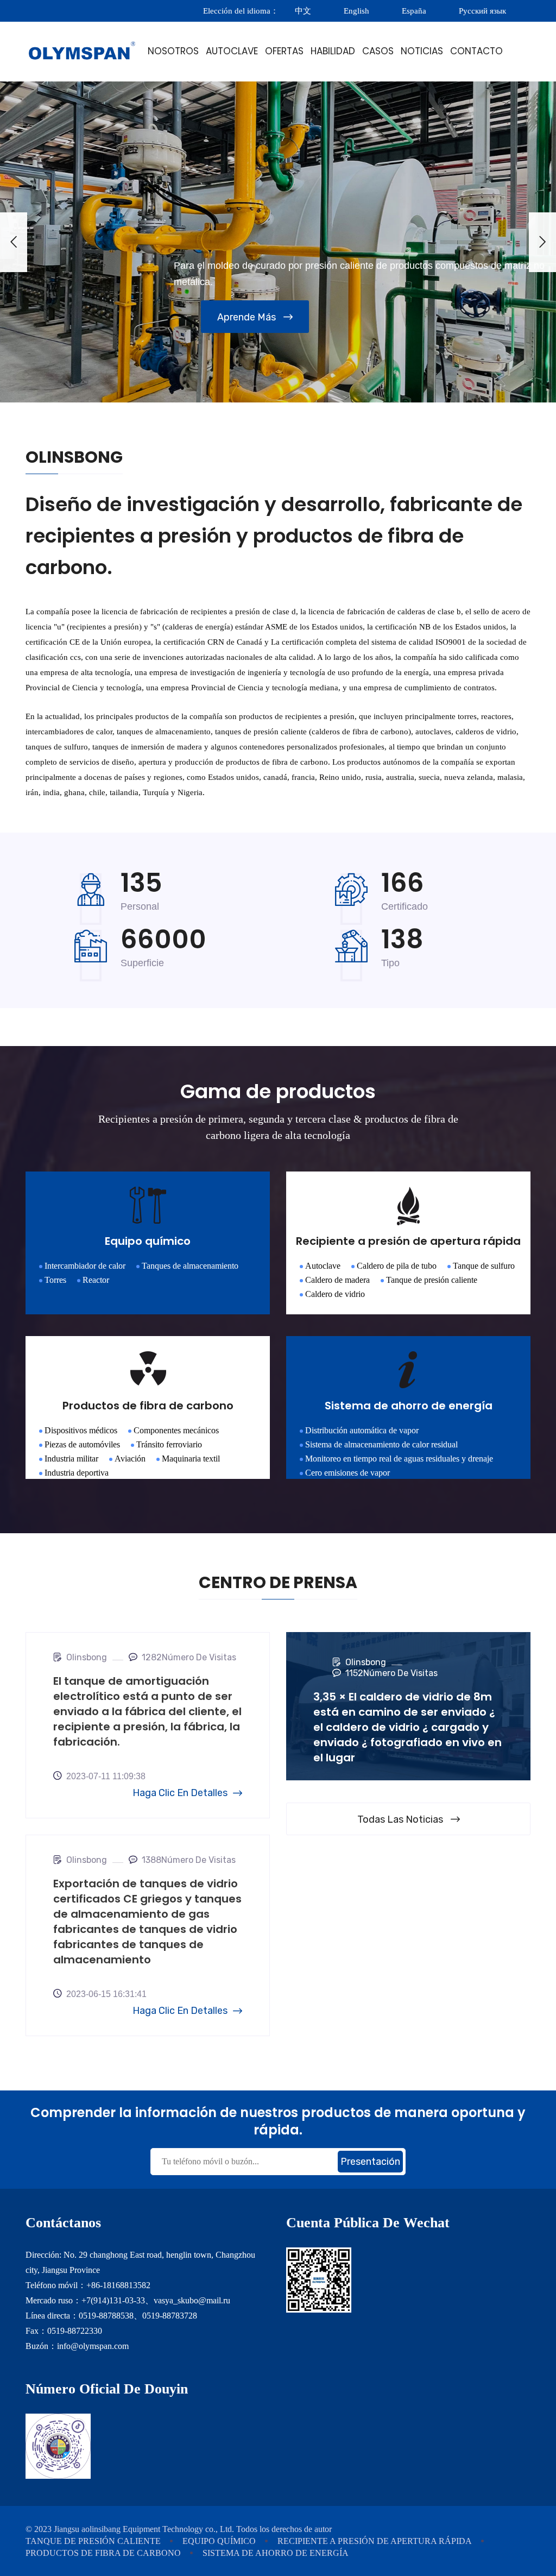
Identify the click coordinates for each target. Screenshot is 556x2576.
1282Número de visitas (189, 1657)
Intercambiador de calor (85, 1266)
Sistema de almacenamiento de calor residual (381, 1444)
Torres (55, 1280)
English (356, 11)
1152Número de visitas (391, 1673)
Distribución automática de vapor (362, 1430)
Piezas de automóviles (82, 1444)
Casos (378, 51)
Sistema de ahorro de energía (276, 2553)
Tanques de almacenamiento (190, 1266)
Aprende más (247, 317)
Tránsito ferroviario (169, 1444)
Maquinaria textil (191, 1459)
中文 (303, 11)
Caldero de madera (337, 1280)
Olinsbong (87, 1657)
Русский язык (484, 11)
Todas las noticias (400, 1819)
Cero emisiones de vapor (347, 1473)
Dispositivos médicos (81, 1430)
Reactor (96, 1280)
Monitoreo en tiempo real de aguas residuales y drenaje (399, 1459)
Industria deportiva (77, 1473)
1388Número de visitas (189, 1860)
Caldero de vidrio (335, 1294)
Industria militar (71, 1459)
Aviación (130, 1459)
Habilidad (333, 51)
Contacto (476, 51)
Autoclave (232, 51)
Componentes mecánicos (176, 1430)
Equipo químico (219, 2541)
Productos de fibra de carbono (103, 2553)
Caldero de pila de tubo (397, 1266)
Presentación (370, 2162)
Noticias (422, 51)
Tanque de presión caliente (432, 1280)
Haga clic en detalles (180, 1793)
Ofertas (284, 51)
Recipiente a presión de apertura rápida (375, 2541)
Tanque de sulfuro (484, 1266)
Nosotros (173, 51)
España (414, 11)
